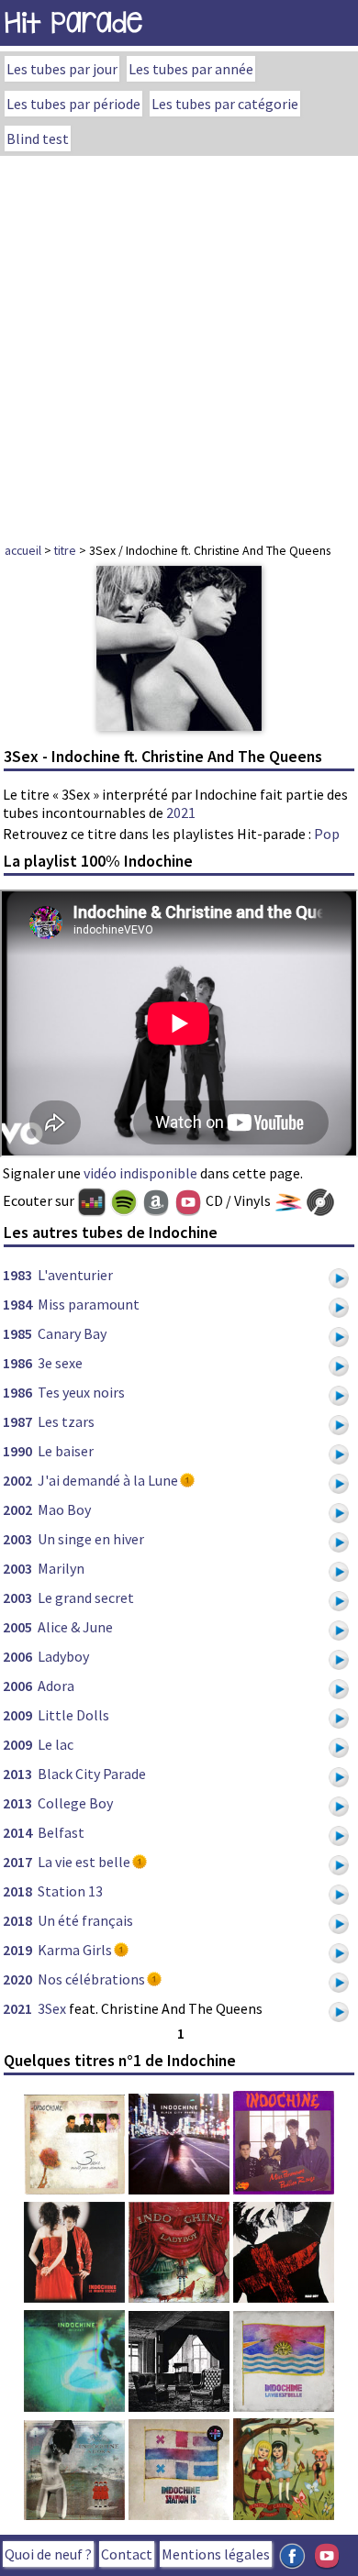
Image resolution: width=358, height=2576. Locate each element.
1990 (17, 1451)
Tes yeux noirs (81, 1392)
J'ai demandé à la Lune (108, 1480)
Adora (56, 1686)
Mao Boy (64, 1509)
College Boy (75, 1803)
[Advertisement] (179, 344)
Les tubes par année (191, 69)
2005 (17, 1627)
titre (65, 550)
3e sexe (60, 1363)
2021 (181, 813)
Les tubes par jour (62, 69)
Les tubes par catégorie (225, 104)
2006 (17, 1656)
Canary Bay (72, 1333)
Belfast (61, 1832)
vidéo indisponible (140, 1173)
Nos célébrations (91, 1979)
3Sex (52, 2008)
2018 (17, 1891)
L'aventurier (75, 1275)
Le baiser (66, 1451)
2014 (17, 1832)
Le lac (56, 1744)
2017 (17, 1862)
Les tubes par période (73, 104)
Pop (327, 834)
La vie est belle (84, 1862)
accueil (23, 550)
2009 (17, 1715)
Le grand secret (86, 1598)
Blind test (38, 138)
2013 (17, 1774)
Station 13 (70, 1891)
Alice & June (75, 1627)
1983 (17, 1275)
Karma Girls (75, 1950)
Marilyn (61, 1568)
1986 (17, 1363)
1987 (17, 1421)
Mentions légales (216, 2554)
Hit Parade (73, 22)
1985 (17, 1333)
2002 (17, 1480)
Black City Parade (92, 1774)
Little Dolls (73, 1715)
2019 (17, 1950)
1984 (17, 1304)
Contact (127, 2554)
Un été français (85, 1920)
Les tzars (66, 1421)
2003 (17, 1539)
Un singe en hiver (91, 1539)
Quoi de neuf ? (48, 2554)
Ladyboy (63, 1656)
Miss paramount (89, 1304)
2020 (17, 1979)
